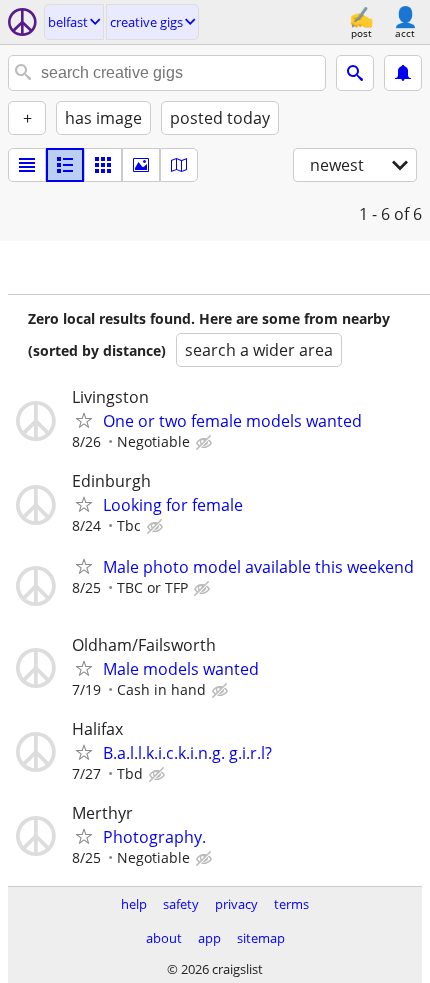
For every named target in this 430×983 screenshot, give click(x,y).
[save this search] (403, 73)
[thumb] (65, 165)
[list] (27, 165)
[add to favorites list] (84, 420)
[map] (179, 165)
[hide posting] (206, 443)
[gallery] (141, 165)
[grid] (103, 165)
